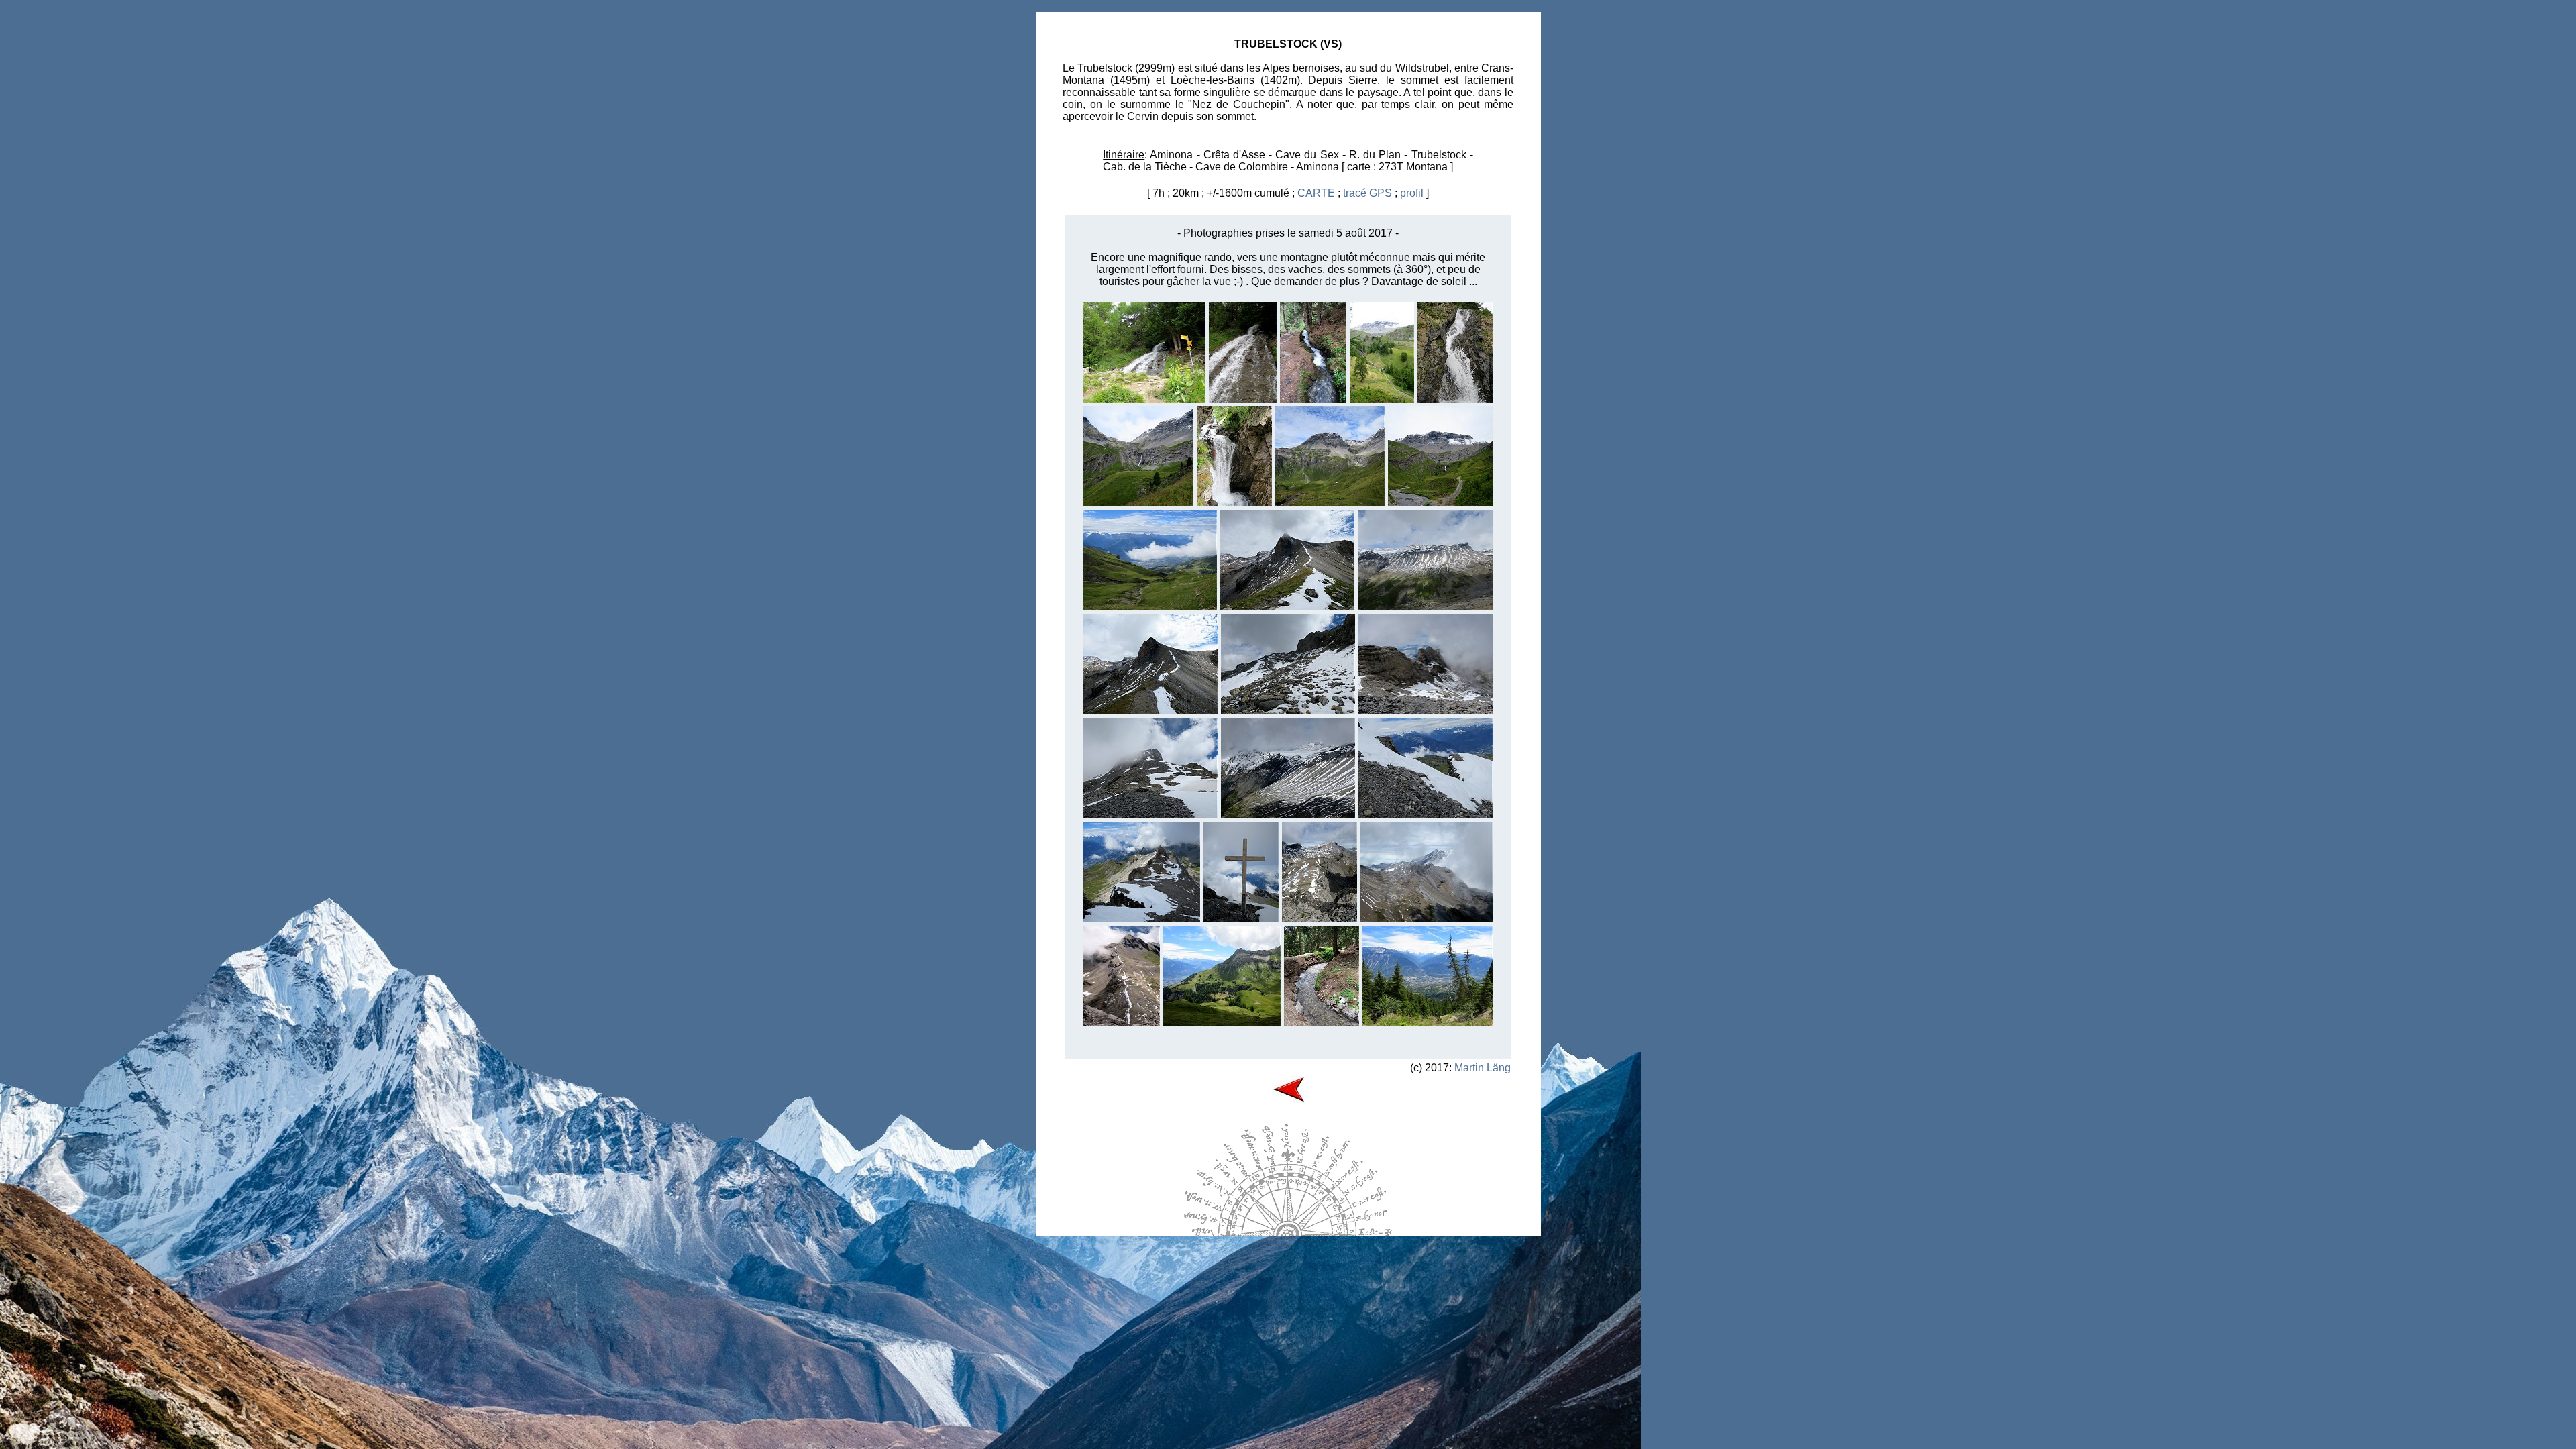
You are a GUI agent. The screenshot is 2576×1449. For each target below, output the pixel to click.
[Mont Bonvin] (1330, 503)
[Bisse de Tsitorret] (1313, 399)
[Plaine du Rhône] (1428, 1023)
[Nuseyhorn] (1426, 711)
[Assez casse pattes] (1288, 711)
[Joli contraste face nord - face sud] (1142, 919)
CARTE (1316, 193)
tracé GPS (1367, 193)
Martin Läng (1483, 1068)
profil (1412, 193)
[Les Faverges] (1441, 503)
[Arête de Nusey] (1287, 607)
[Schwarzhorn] (1427, 919)
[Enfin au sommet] (1241, 919)
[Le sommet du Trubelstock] (1150, 815)
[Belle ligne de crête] (1122, 1023)
